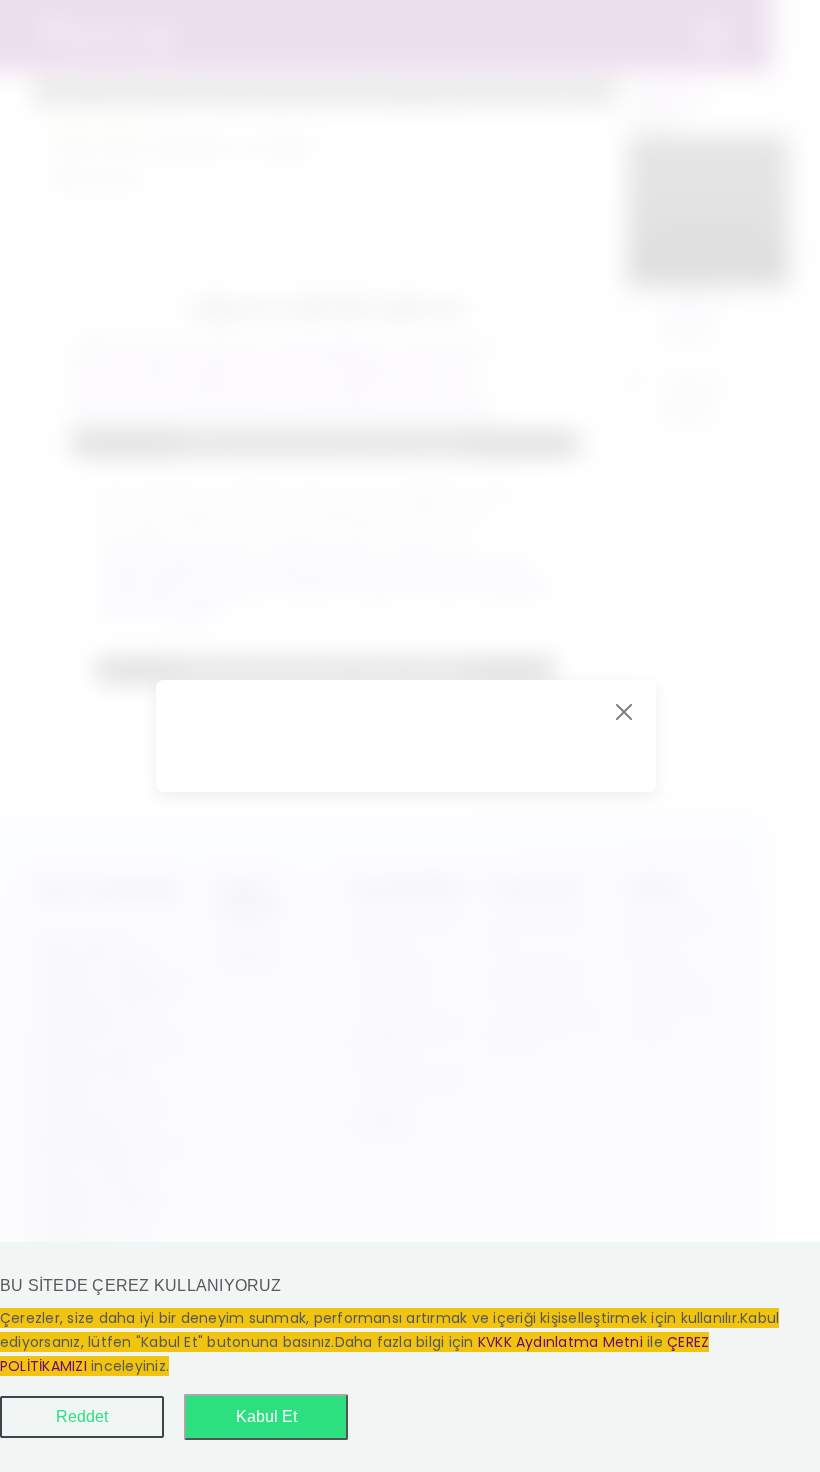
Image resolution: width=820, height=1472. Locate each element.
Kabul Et (266, 1416)
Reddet (82, 1416)
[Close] (624, 712)
